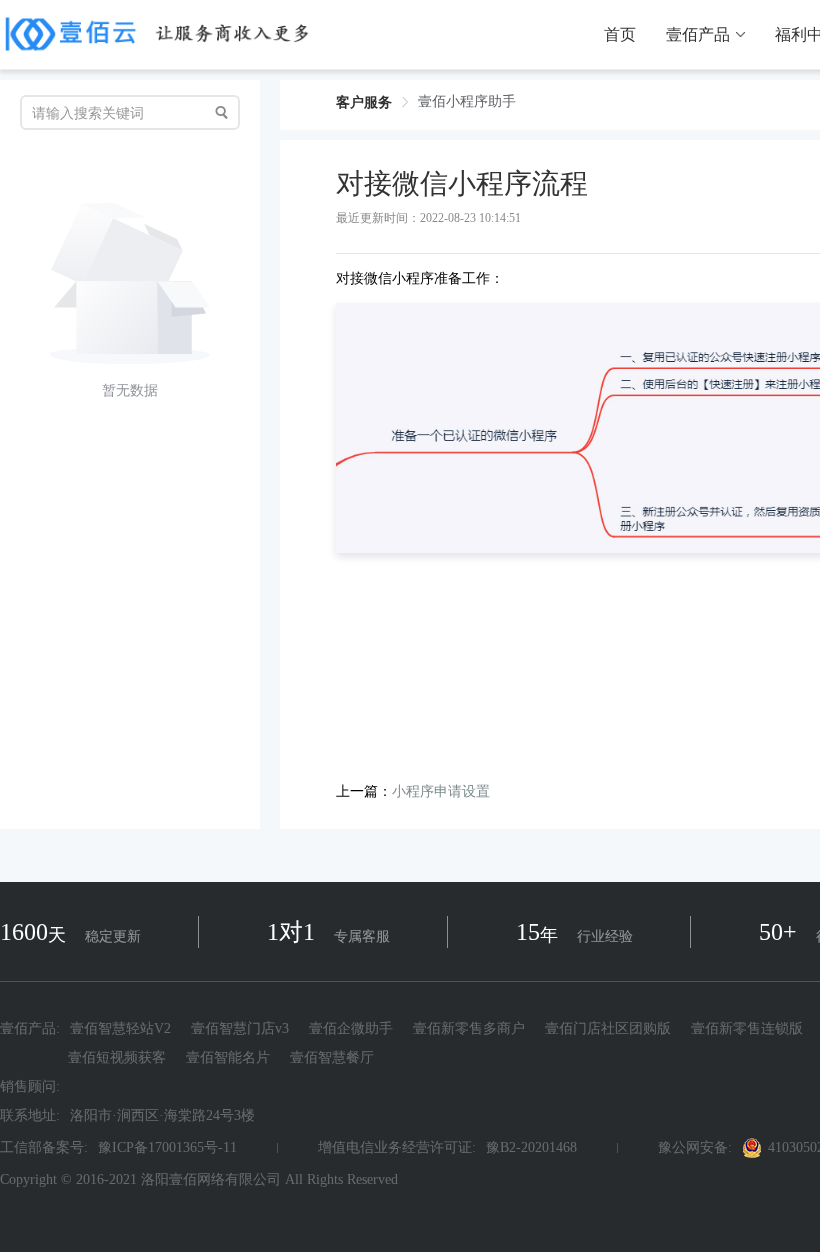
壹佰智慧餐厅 (332, 1057)
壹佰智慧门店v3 (240, 1029)
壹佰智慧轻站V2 (120, 1029)
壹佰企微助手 (351, 1029)
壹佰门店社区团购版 (608, 1029)
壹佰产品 (698, 35)
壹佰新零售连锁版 (747, 1029)
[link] (364, 102)
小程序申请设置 (441, 791)
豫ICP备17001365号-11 (167, 1148)
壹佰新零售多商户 (469, 1029)
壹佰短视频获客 (117, 1057)
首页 (620, 35)
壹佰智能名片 (228, 1057)
